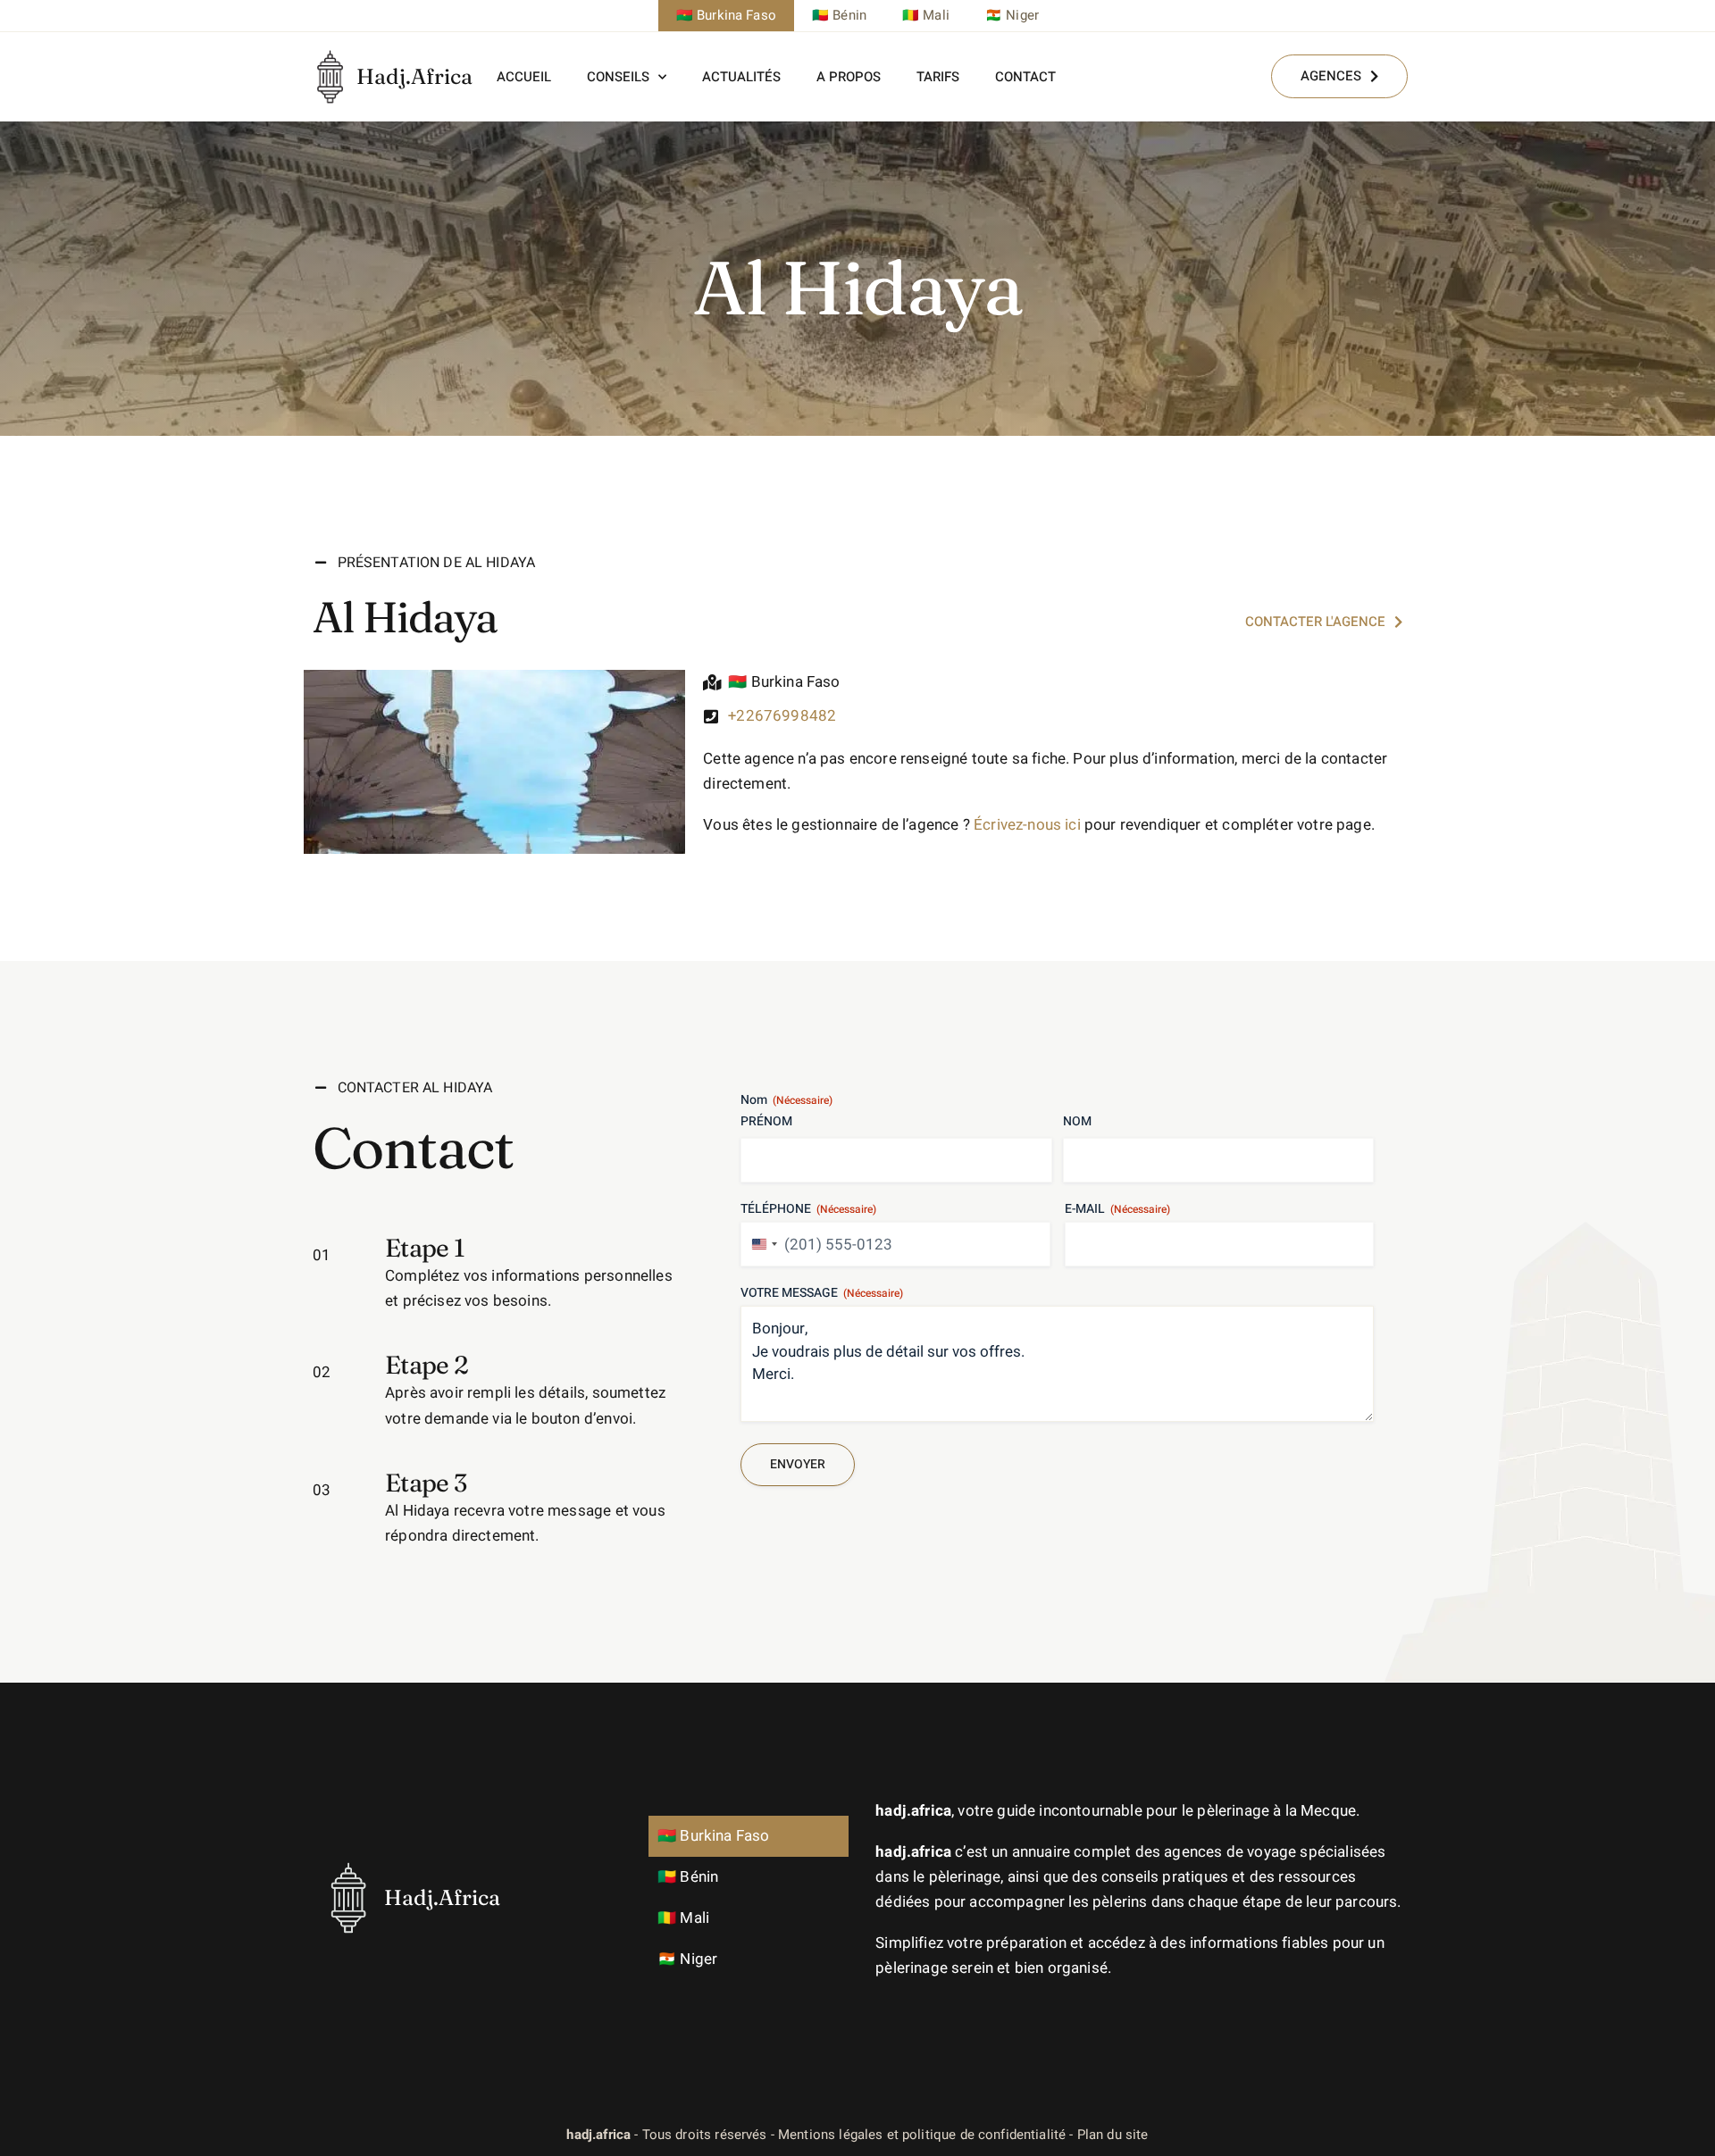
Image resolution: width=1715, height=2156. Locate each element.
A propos (849, 77)
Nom (1077, 1122)
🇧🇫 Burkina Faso (726, 15)
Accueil (524, 77)
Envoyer (798, 1464)
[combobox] (762, 1244)
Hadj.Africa (414, 76)
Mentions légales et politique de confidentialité (922, 2135)
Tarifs (938, 77)
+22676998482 (782, 716)
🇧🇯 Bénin (839, 15)
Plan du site (1113, 2135)
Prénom (766, 1122)
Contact (1025, 77)
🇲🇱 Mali (926, 15)
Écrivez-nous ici (1027, 825)
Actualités (741, 77)
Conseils (618, 77)
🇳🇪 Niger (1012, 15)
